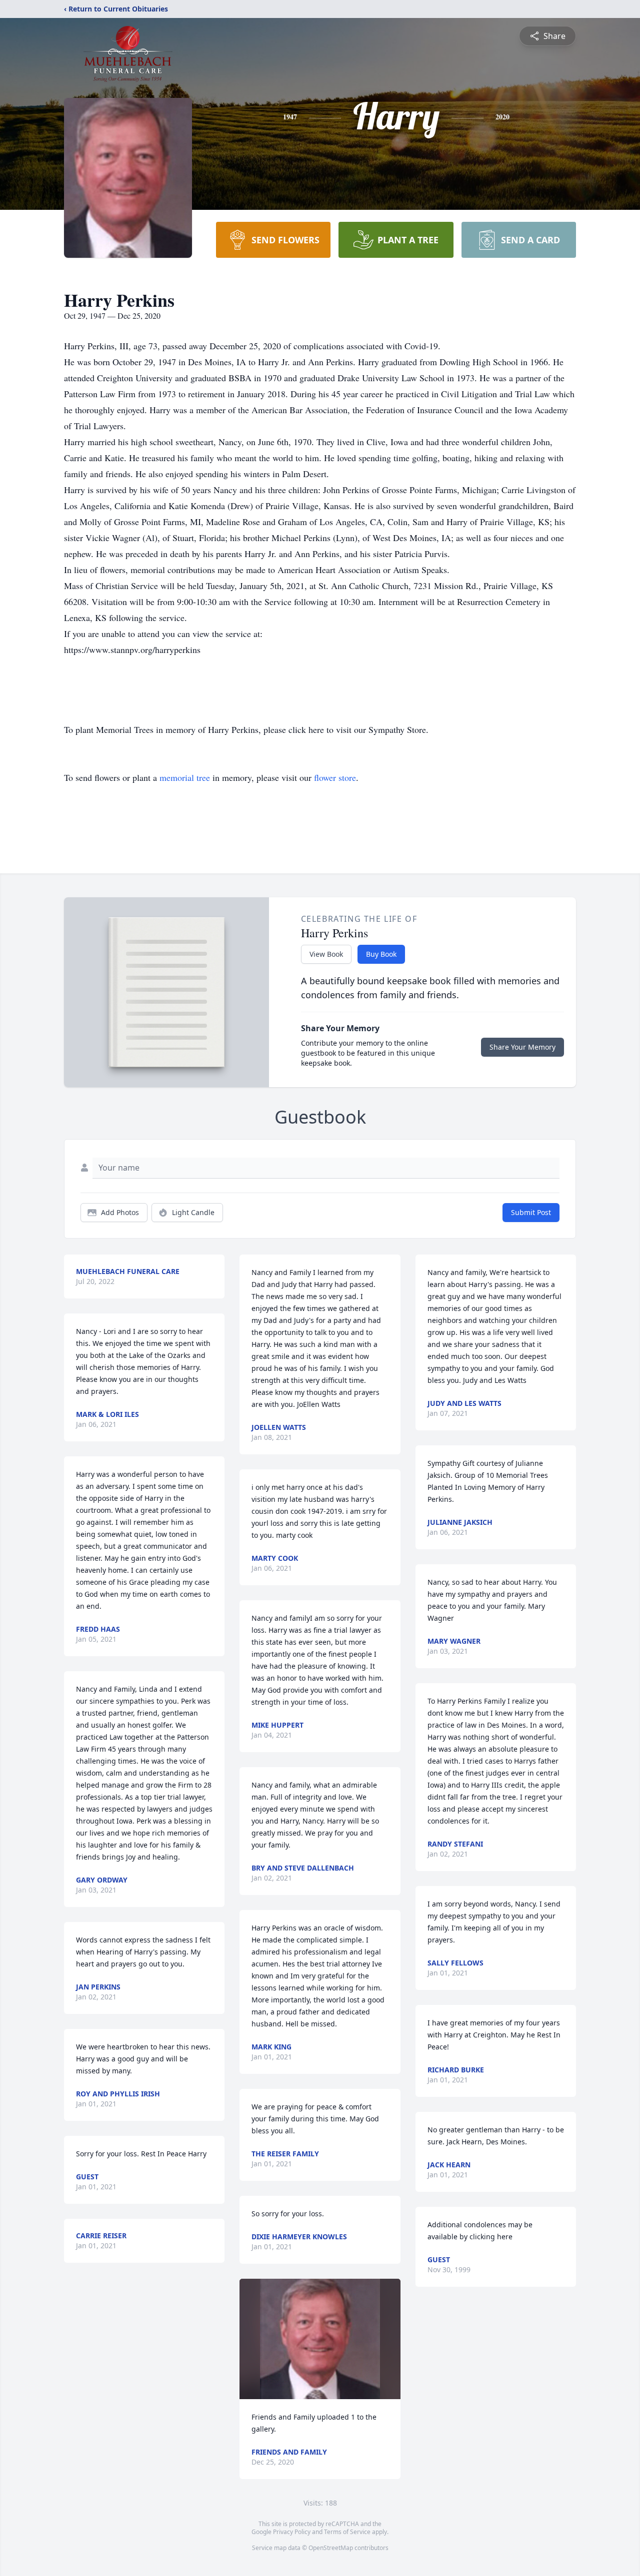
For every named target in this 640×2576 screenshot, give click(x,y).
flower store (335, 777)
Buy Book (381, 954)
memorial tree (185, 777)
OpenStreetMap (331, 2548)
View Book (326, 954)
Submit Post (531, 1212)
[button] (320, 2339)
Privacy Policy (292, 2532)
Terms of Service (347, 2532)
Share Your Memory (522, 1047)
